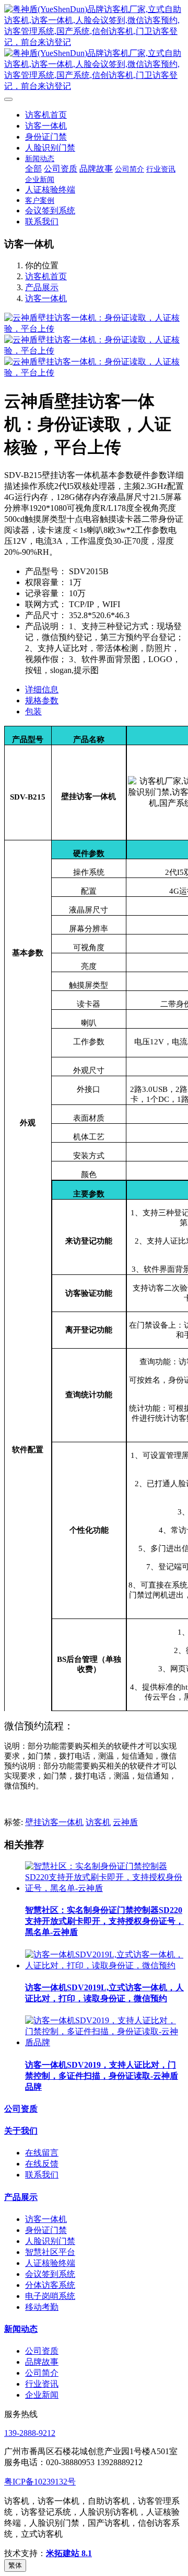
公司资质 (21, 2109)
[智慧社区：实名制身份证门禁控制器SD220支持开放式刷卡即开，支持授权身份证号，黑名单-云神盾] (104, 1888)
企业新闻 (42, 2395)
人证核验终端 (50, 2263)
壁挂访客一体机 (54, 1822)
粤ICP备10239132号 (40, 2482)
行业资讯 (42, 2384)
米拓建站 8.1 (69, 2553)
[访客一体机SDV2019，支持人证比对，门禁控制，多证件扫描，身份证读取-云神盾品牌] (104, 2042)
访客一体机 (46, 298)
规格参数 (42, 700)
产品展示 (42, 287)
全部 (33, 169)
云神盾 (125, 1822)
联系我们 (42, 2175)
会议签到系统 (50, 2274)
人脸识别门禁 (50, 2241)
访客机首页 (46, 115)
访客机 (98, 1822)
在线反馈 (42, 2164)
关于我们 (21, 2131)
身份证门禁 (46, 2230)
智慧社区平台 (50, 2252)
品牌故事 (42, 2362)
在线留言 (42, 2153)
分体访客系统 (50, 2285)
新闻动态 (21, 2329)
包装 (33, 711)
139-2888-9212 (30, 2433)
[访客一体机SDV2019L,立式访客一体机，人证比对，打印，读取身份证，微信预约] (104, 1965)
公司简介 (42, 2373)
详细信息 (42, 689)
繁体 (15, 2565)
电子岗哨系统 (50, 2296)
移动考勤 (42, 2307)
